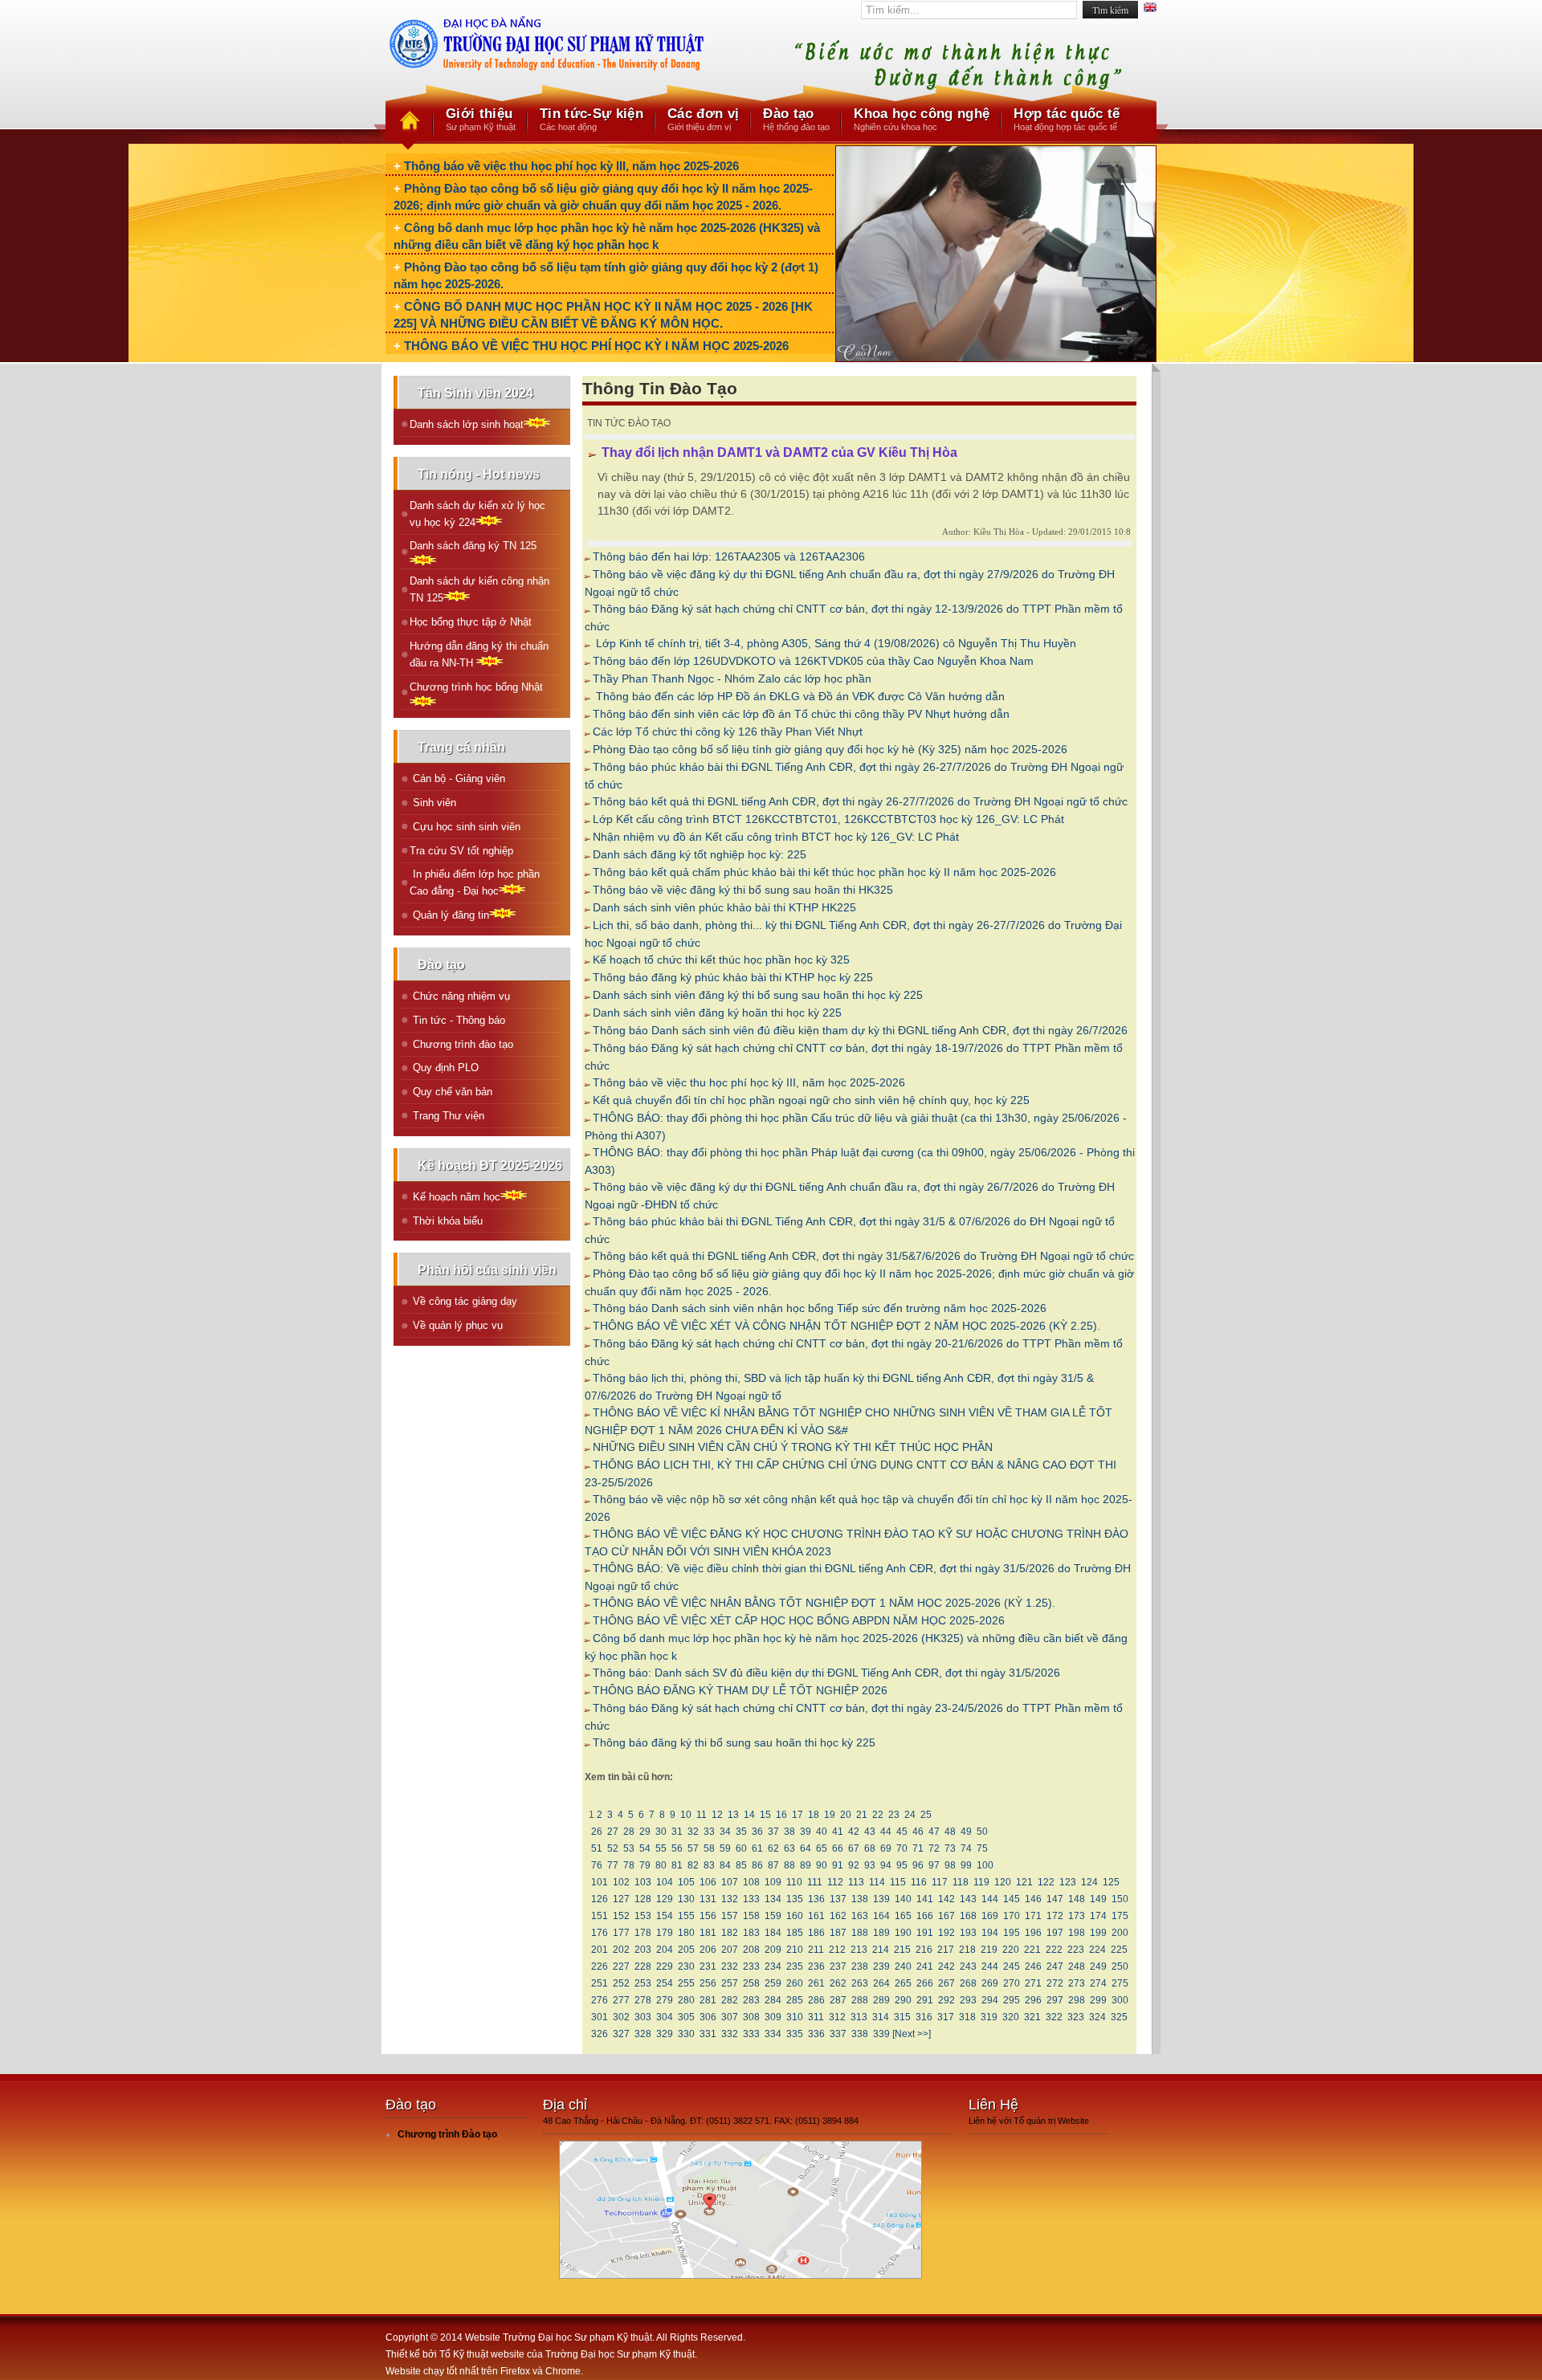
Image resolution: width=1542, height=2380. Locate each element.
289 (881, 2000)
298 (1077, 2000)
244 (990, 1966)
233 (751, 1966)
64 (806, 1848)
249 (1098, 1966)
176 (600, 1933)
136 (816, 1899)
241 (925, 1966)
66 (838, 1848)
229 (665, 1966)
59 (725, 1848)
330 (686, 2034)
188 (860, 1933)
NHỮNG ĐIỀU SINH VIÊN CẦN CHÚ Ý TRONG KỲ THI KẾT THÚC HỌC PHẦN (793, 1447)
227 (621, 1966)
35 (741, 1832)
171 (1033, 1916)
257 (730, 1983)
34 (725, 1832)
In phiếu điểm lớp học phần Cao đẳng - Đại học (475, 882)
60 (741, 1848)
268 (968, 1983)
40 (822, 1832)
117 (940, 1882)
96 (918, 1865)
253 (643, 1983)
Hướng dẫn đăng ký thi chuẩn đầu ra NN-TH (479, 654)
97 (934, 1865)
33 (709, 1832)
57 (693, 1848)
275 (1120, 1983)
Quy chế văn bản (451, 1092)
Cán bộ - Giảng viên (457, 778)
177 (621, 1933)
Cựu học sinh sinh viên (465, 827)
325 (1119, 2017)
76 (597, 1865)
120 (1003, 1882)
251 (600, 1983)
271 (1033, 1983)
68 (870, 1848)
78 (629, 1865)
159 (773, 1916)
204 (665, 1950)
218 (967, 1950)
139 (881, 1899)
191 (925, 1933)
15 (765, 1815)
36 (757, 1832)
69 (886, 1848)
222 (1054, 1950)
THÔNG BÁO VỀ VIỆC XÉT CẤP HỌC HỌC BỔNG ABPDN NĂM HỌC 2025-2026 (799, 1620)
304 (665, 2017)
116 (919, 1882)
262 (838, 1983)
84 (725, 1865)
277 (621, 2000)
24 (910, 1815)
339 (881, 2034)
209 (773, 1950)
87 (773, 1865)
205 (686, 1950)
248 (1077, 1966)
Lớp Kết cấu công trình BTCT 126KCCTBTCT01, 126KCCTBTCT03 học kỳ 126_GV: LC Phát (828, 819)
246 (1033, 1966)
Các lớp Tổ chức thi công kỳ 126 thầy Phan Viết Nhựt (728, 732)
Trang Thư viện (447, 1116)
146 (1033, 1899)
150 (1120, 1899)
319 (989, 2017)
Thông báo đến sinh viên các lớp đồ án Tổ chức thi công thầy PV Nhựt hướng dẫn (801, 714)
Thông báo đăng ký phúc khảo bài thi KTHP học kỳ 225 (733, 977)
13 (733, 1815)
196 (1033, 1933)
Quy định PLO (444, 1068)
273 (1077, 1983)
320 (1011, 2017)
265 (903, 1983)
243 (968, 1966)
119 (981, 1882)
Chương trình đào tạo (461, 1044)
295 (1012, 2000)
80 (661, 1865)
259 (773, 1983)
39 (806, 1832)
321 (1032, 2017)
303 (643, 2017)
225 (1119, 1950)
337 (838, 2034)
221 (1032, 1950)
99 (966, 1865)
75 (982, 1848)
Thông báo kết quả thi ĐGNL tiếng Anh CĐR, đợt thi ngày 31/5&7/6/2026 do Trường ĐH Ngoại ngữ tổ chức (863, 1256)
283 (751, 2000)
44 (886, 1832)
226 (600, 1966)
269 (990, 1983)
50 (982, 1832)
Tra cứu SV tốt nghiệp (461, 851)
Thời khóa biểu (446, 1221)
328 (643, 2034)
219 (989, 1950)
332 (730, 2034)
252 (621, 1983)
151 (600, 1916)
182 (730, 1933)
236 (816, 1966)
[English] (1150, 9)
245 (1012, 1966)
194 (990, 1933)
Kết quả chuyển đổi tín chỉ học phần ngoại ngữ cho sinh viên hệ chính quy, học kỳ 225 (811, 1100)
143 (968, 1899)
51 (597, 1848)
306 (708, 2017)
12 (717, 1815)
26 (597, 1832)
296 (1033, 2000)
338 (860, 2034)
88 (789, 1865)
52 (613, 1848)
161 (816, 1916)
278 (643, 2000)
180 (686, 1933)
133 (751, 1899)
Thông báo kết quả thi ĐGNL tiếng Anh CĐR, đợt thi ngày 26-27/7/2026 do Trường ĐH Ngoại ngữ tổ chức (860, 801)
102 (621, 1882)
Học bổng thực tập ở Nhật (471, 622)
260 (795, 1983)
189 (881, 1933)
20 (846, 1815)
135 (795, 1899)
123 (1068, 1882)
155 (686, 1916)
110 (794, 1882)
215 (902, 1950)
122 (1046, 1882)
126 (600, 1899)
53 (629, 1848)
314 (881, 2017)
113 (856, 1882)
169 (990, 1916)
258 (751, 1983)
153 (643, 1916)
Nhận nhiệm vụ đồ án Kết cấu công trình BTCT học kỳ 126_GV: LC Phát (776, 837)
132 (730, 1899)
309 (773, 2017)
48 (950, 1832)
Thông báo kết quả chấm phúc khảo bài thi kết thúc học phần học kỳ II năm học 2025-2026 (824, 872)
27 (613, 1832)
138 (860, 1899)
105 (686, 1882)
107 (730, 1882)
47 (934, 1832)
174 (1098, 1916)
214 (881, 1950)
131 (708, 1899)
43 (870, 1832)
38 (789, 1832)
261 (816, 1983)
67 (854, 1848)
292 (946, 2000)
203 (643, 1950)
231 (708, 1966)
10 (686, 1815)
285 (795, 2000)
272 (1055, 1983)
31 (677, 1832)
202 (621, 1950)
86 (757, 1865)
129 (665, 1899)
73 (950, 1848)
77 (613, 1865)
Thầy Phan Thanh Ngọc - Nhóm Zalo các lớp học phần (732, 679)
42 (854, 1832)
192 (946, 1933)
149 (1098, 1899)
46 (918, 1832)
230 (686, 1966)
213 (859, 1950)
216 (924, 1950)
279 (665, 2000)
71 (918, 1848)
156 (708, 1916)
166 (925, 1916)
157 (730, 1916)
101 (600, 1882)
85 (741, 1865)
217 (946, 1950)
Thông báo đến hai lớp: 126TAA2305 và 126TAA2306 (729, 556)
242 (946, 1966)
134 (773, 1899)
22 (878, 1815)
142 (946, 1899)
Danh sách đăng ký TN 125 (473, 546)
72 (934, 1848)
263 (860, 1983)
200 (1120, 1933)
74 (966, 1848)
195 (1012, 1933)
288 (860, 2000)
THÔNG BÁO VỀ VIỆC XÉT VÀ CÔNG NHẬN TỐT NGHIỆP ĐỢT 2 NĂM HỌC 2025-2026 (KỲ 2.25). (846, 1326)
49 (966, 1832)
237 (838, 1966)
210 (795, 1950)
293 (968, 2000)
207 (730, 1950)
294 (990, 2000)
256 (708, 1983)
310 (795, 2017)
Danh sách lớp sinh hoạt (467, 424)
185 (795, 1933)
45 (902, 1832)
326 (600, 2034)
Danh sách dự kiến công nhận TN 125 (479, 589)
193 (968, 1933)
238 (860, 1966)
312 (837, 2017)
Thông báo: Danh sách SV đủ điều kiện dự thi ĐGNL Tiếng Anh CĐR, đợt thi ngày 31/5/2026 (826, 1673)
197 (1055, 1933)
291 (925, 2000)
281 (708, 2000)
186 (816, 1933)
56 (677, 1848)
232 (730, 1966)
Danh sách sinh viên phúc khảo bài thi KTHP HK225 (724, 907)
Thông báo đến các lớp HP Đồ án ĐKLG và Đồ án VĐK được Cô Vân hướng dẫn (799, 696)
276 (600, 2000)
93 (870, 1865)
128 (643, 1899)
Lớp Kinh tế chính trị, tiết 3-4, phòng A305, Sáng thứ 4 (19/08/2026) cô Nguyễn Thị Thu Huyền (834, 643)
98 (950, 1865)
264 (881, 1983)
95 (902, 1865)
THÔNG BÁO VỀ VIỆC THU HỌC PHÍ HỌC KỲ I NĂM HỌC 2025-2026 (596, 346)
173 (1077, 1916)
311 (816, 2017)
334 (773, 2034)
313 (859, 2017)
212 (837, 1950)
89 (806, 1865)
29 (645, 1832)
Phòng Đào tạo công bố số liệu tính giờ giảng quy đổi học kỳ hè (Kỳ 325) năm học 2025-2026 (830, 749)
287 (838, 2000)
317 (946, 2017)
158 (751, 1916)
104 (665, 1882)
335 (795, 2034)
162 (838, 1916)
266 (925, 1983)
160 (795, 1916)
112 (835, 1882)
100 (985, 1865)
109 (773, 1882)
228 (643, 1966)
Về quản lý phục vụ (456, 1325)
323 (1076, 2017)
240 (903, 1966)
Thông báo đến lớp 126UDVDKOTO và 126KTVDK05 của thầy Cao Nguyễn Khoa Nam (813, 661)
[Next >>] (912, 2034)
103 (643, 1882)
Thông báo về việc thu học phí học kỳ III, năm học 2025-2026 (571, 166)
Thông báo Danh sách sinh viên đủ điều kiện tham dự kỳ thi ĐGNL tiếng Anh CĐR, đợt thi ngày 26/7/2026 (860, 1030)
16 (781, 1815)
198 (1077, 1933)
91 (838, 1865)
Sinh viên (433, 803)
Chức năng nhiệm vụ (460, 996)
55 (661, 1848)
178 (643, 1933)
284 (773, 2000)
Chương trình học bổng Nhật (476, 687)
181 (708, 1933)
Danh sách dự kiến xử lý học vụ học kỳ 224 (477, 514)
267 (946, 1983)
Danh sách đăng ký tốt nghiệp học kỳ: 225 (700, 854)
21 (862, 1815)
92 (854, 1865)
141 (925, 1899)
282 (730, 2000)
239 (881, 1966)
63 (789, 1848)
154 (665, 1916)
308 (751, 2017)
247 (1055, 1966)
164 (881, 1916)
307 (730, 2017)
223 (1076, 1950)
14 (749, 1815)
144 (990, 1899)
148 (1077, 1899)
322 (1054, 2017)
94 (886, 1865)
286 (816, 2000)
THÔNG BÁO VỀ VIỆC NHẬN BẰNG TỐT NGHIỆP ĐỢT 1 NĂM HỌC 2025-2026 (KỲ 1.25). (824, 1603)
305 (686, 2017)
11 (702, 1815)
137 (838, 1899)
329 (665, 2034)
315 (902, 2017)
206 (708, 1950)
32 (693, 1832)
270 (1012, 1983)
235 (795, 1966)
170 (1012, 1916)
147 (1055, 1899)
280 (686, 2000)
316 (924, 2017)
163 (860, 1916)
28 (629, 1832)
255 (686, 1983)
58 (709, 1848)
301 (600, 2017)
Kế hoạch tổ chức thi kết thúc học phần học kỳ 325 (721, 960)
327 (621, 2034)
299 (1098, 2000)
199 (1098, 1933)
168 (968, 1916)
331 (708, 2034)
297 (1055, 2000)
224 (1097, 1950)
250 (1120, 1966)
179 (665, 1933)
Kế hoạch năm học (455, 1197)
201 (600, 1950)
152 (621, 1916)
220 (1011, 1950)
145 (1012, 1899)
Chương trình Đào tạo (447, 2134)
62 (773, 1848)
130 (686, 1899)
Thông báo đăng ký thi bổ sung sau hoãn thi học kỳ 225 (734, 1742)
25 (926, 1815)
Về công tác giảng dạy (463, 1301)
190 (903, 1933)
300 (1120, 2000)
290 (903, 2000)
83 (709, 1865)
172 (1055, 1916)
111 (815, 1882)
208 (751, 1950)
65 (822, 1848)
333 (751, 2034)
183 (751, 1933)
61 (757, 1848)
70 (902, 1848)
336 (816, 2034)
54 (645, 1848)
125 (1111, 1882)
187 (838, 1933)
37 (773, 1832)
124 (1089, 1882)
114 (877, 1882)
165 (903, 1916)
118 (961, 1882)
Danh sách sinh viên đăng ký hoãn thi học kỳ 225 (717, 1013)
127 (621, 1899)
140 (903, 1899)
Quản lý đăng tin (449, 915)
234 (773, 1966)
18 (814, 1815)
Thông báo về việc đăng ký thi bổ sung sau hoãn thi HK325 (743, 890)
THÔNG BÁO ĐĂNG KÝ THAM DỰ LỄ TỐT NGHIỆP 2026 (740, 1690)
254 (665, 1983)
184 (773, 1933)
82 (693, 1865)
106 (708, 1882)
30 (661, 1832)
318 (967, 2017)
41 (838, 1832)
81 (677, 1865)
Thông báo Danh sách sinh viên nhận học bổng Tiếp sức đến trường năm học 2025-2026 (820, 1308)
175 (1120, 1916)
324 (1097, 2017)
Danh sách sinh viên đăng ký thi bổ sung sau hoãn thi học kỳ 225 (758, 995)
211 (816, 1950)
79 (645, 1865)
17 (798, 1815)
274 (1098, 1983)
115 (898, 1882)
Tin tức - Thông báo (457, 1020)
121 (1024, 1882)
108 (751, 1882)
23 (894, 1815)
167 (946, 1916)
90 (822, 1865)
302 (621, 2017)
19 (830, 1815)
